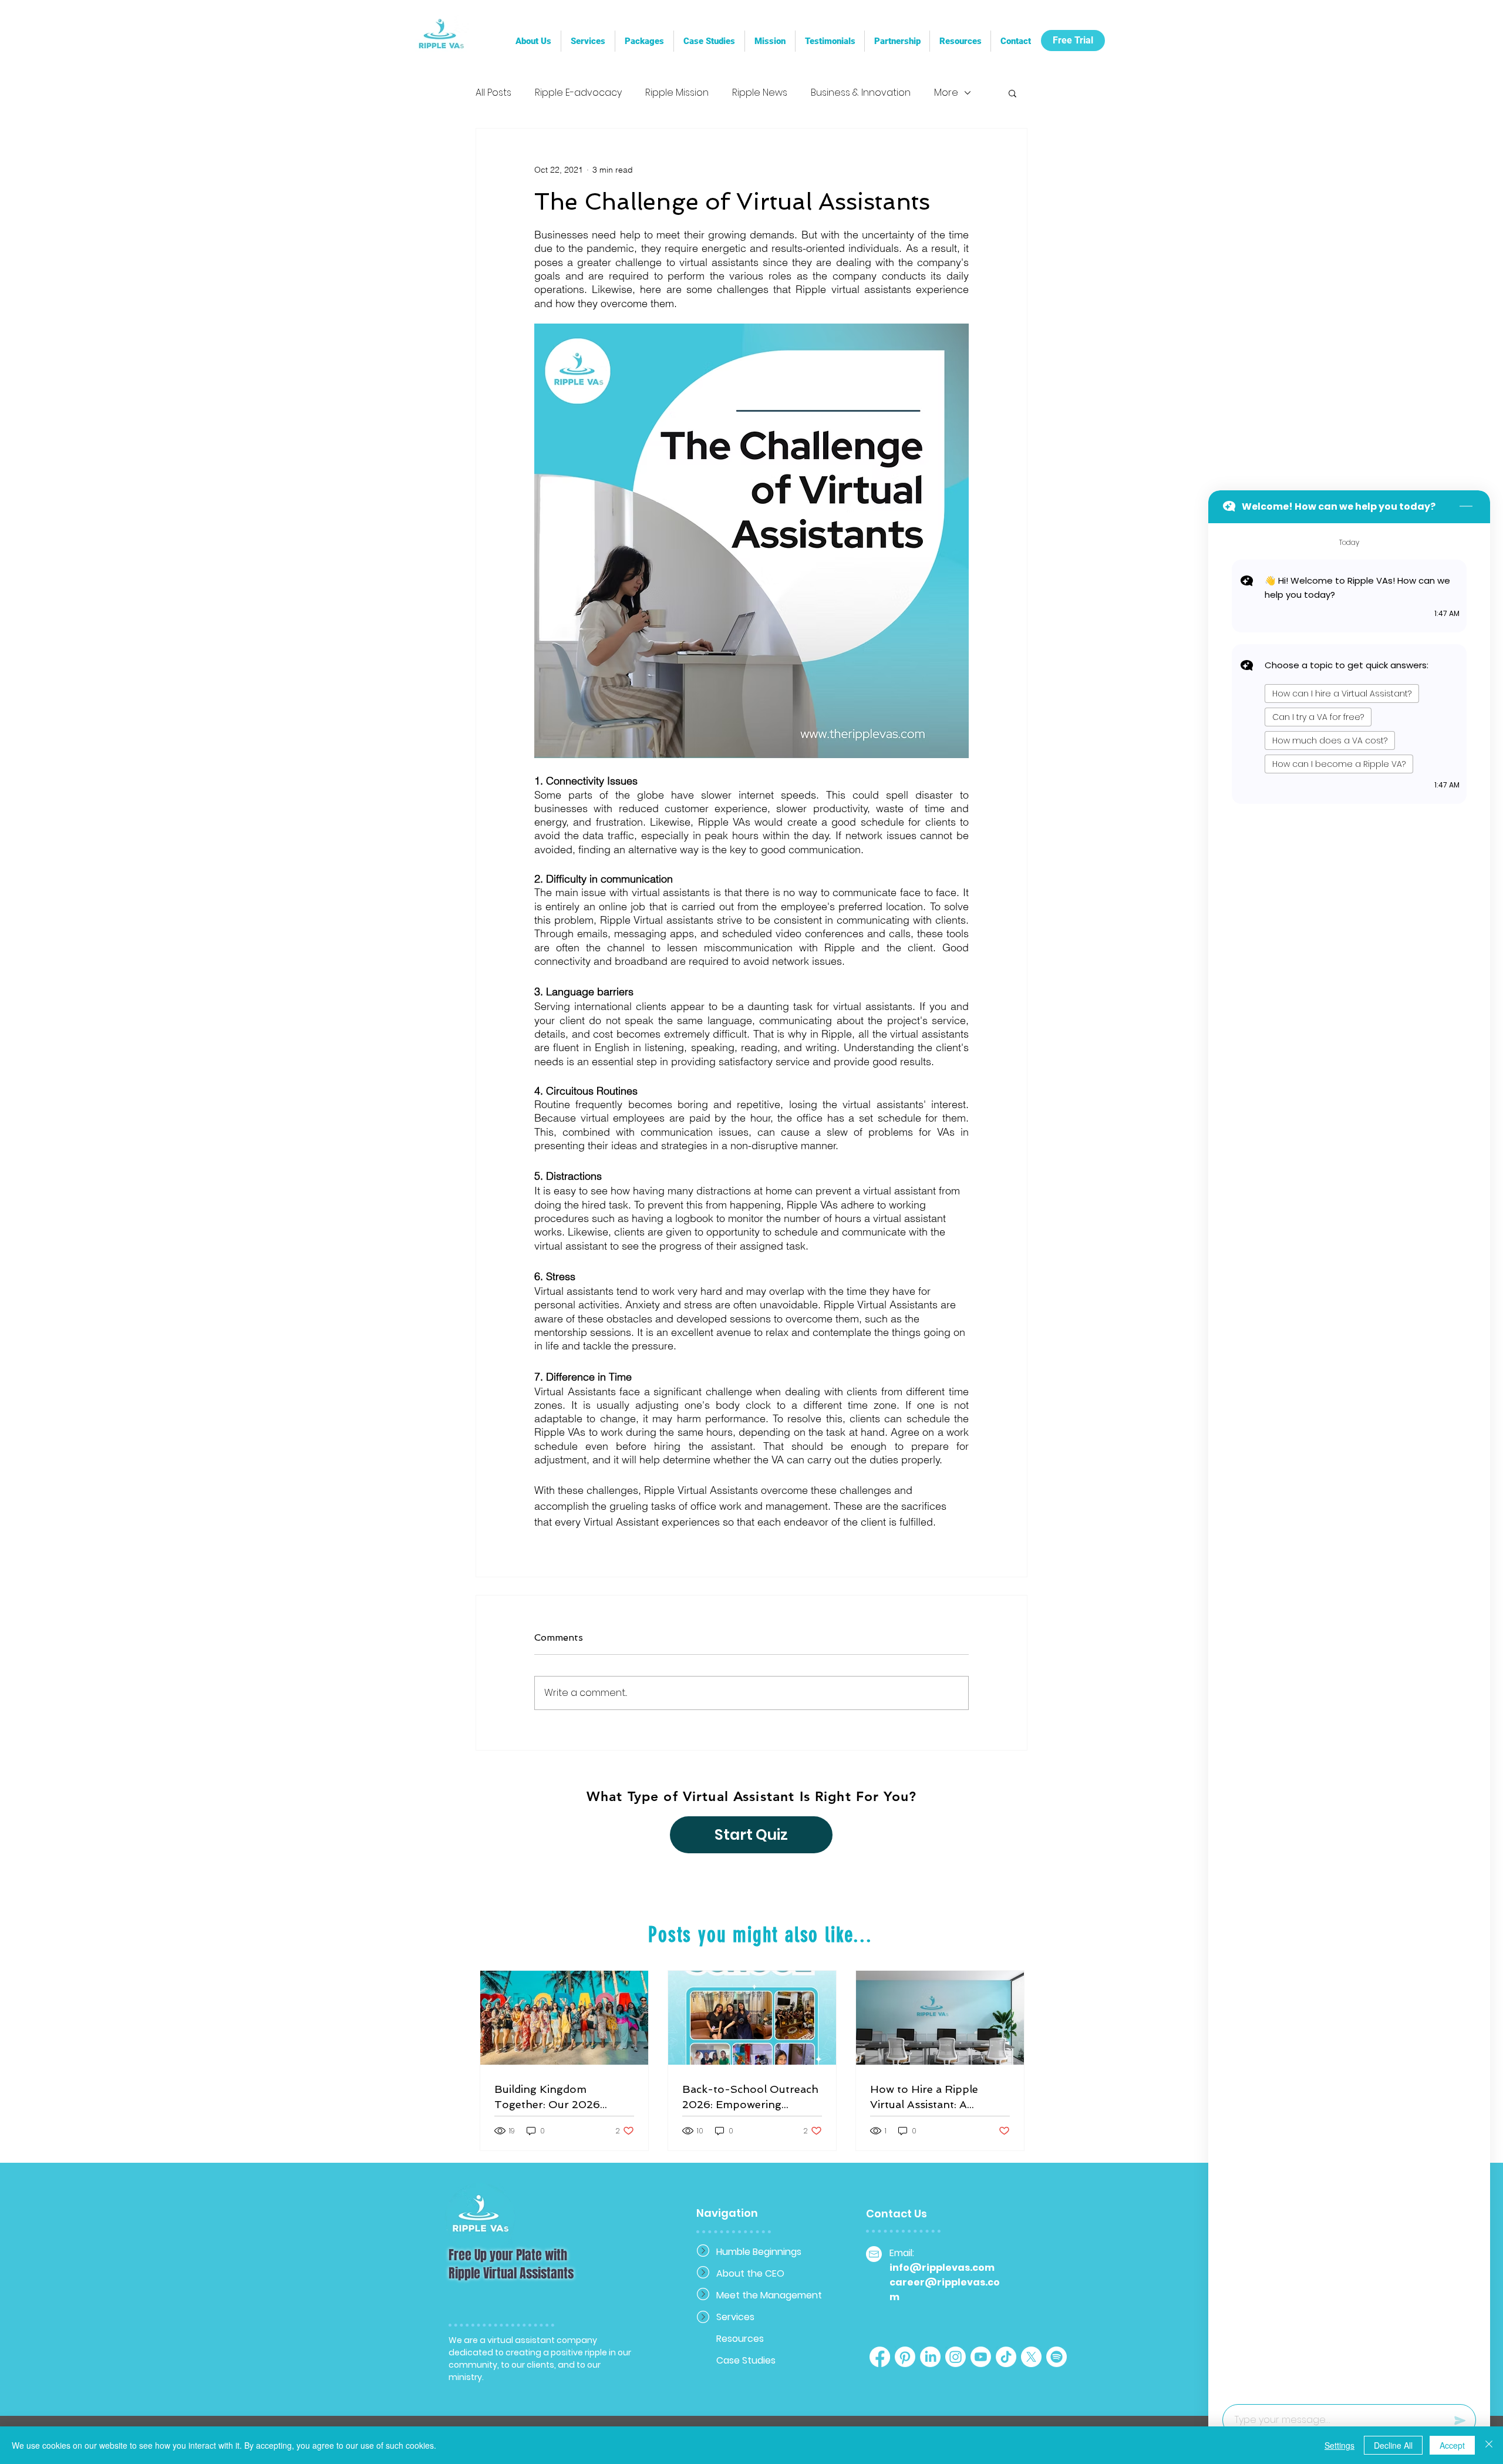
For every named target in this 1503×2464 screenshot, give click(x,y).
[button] (897, 41)
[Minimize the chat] (1466, 507)
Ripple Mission (677, 93)
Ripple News (760, 93)
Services (735, 2317)
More (946, 93)
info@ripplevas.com (942, 2268)
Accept (1452, 2445)
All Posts (493, 93)
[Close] (1489, 2445)
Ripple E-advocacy (578, 93)
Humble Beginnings (758, 2252)
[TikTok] (1006, 2357)
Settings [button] (1339, 2445)
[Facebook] (880, 2357)
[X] (1031, 2357)
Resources (740, 2339)
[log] (1349, 1460)
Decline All (1393, 2445)
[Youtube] (981, 2357)
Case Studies (746, 2360)
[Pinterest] (905, 2357)
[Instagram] (956, 2357)
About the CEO (750, 2273)
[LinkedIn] (930, 2357)
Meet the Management (758, 2295)
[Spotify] (1057, 2357)
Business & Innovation (861, 93)
